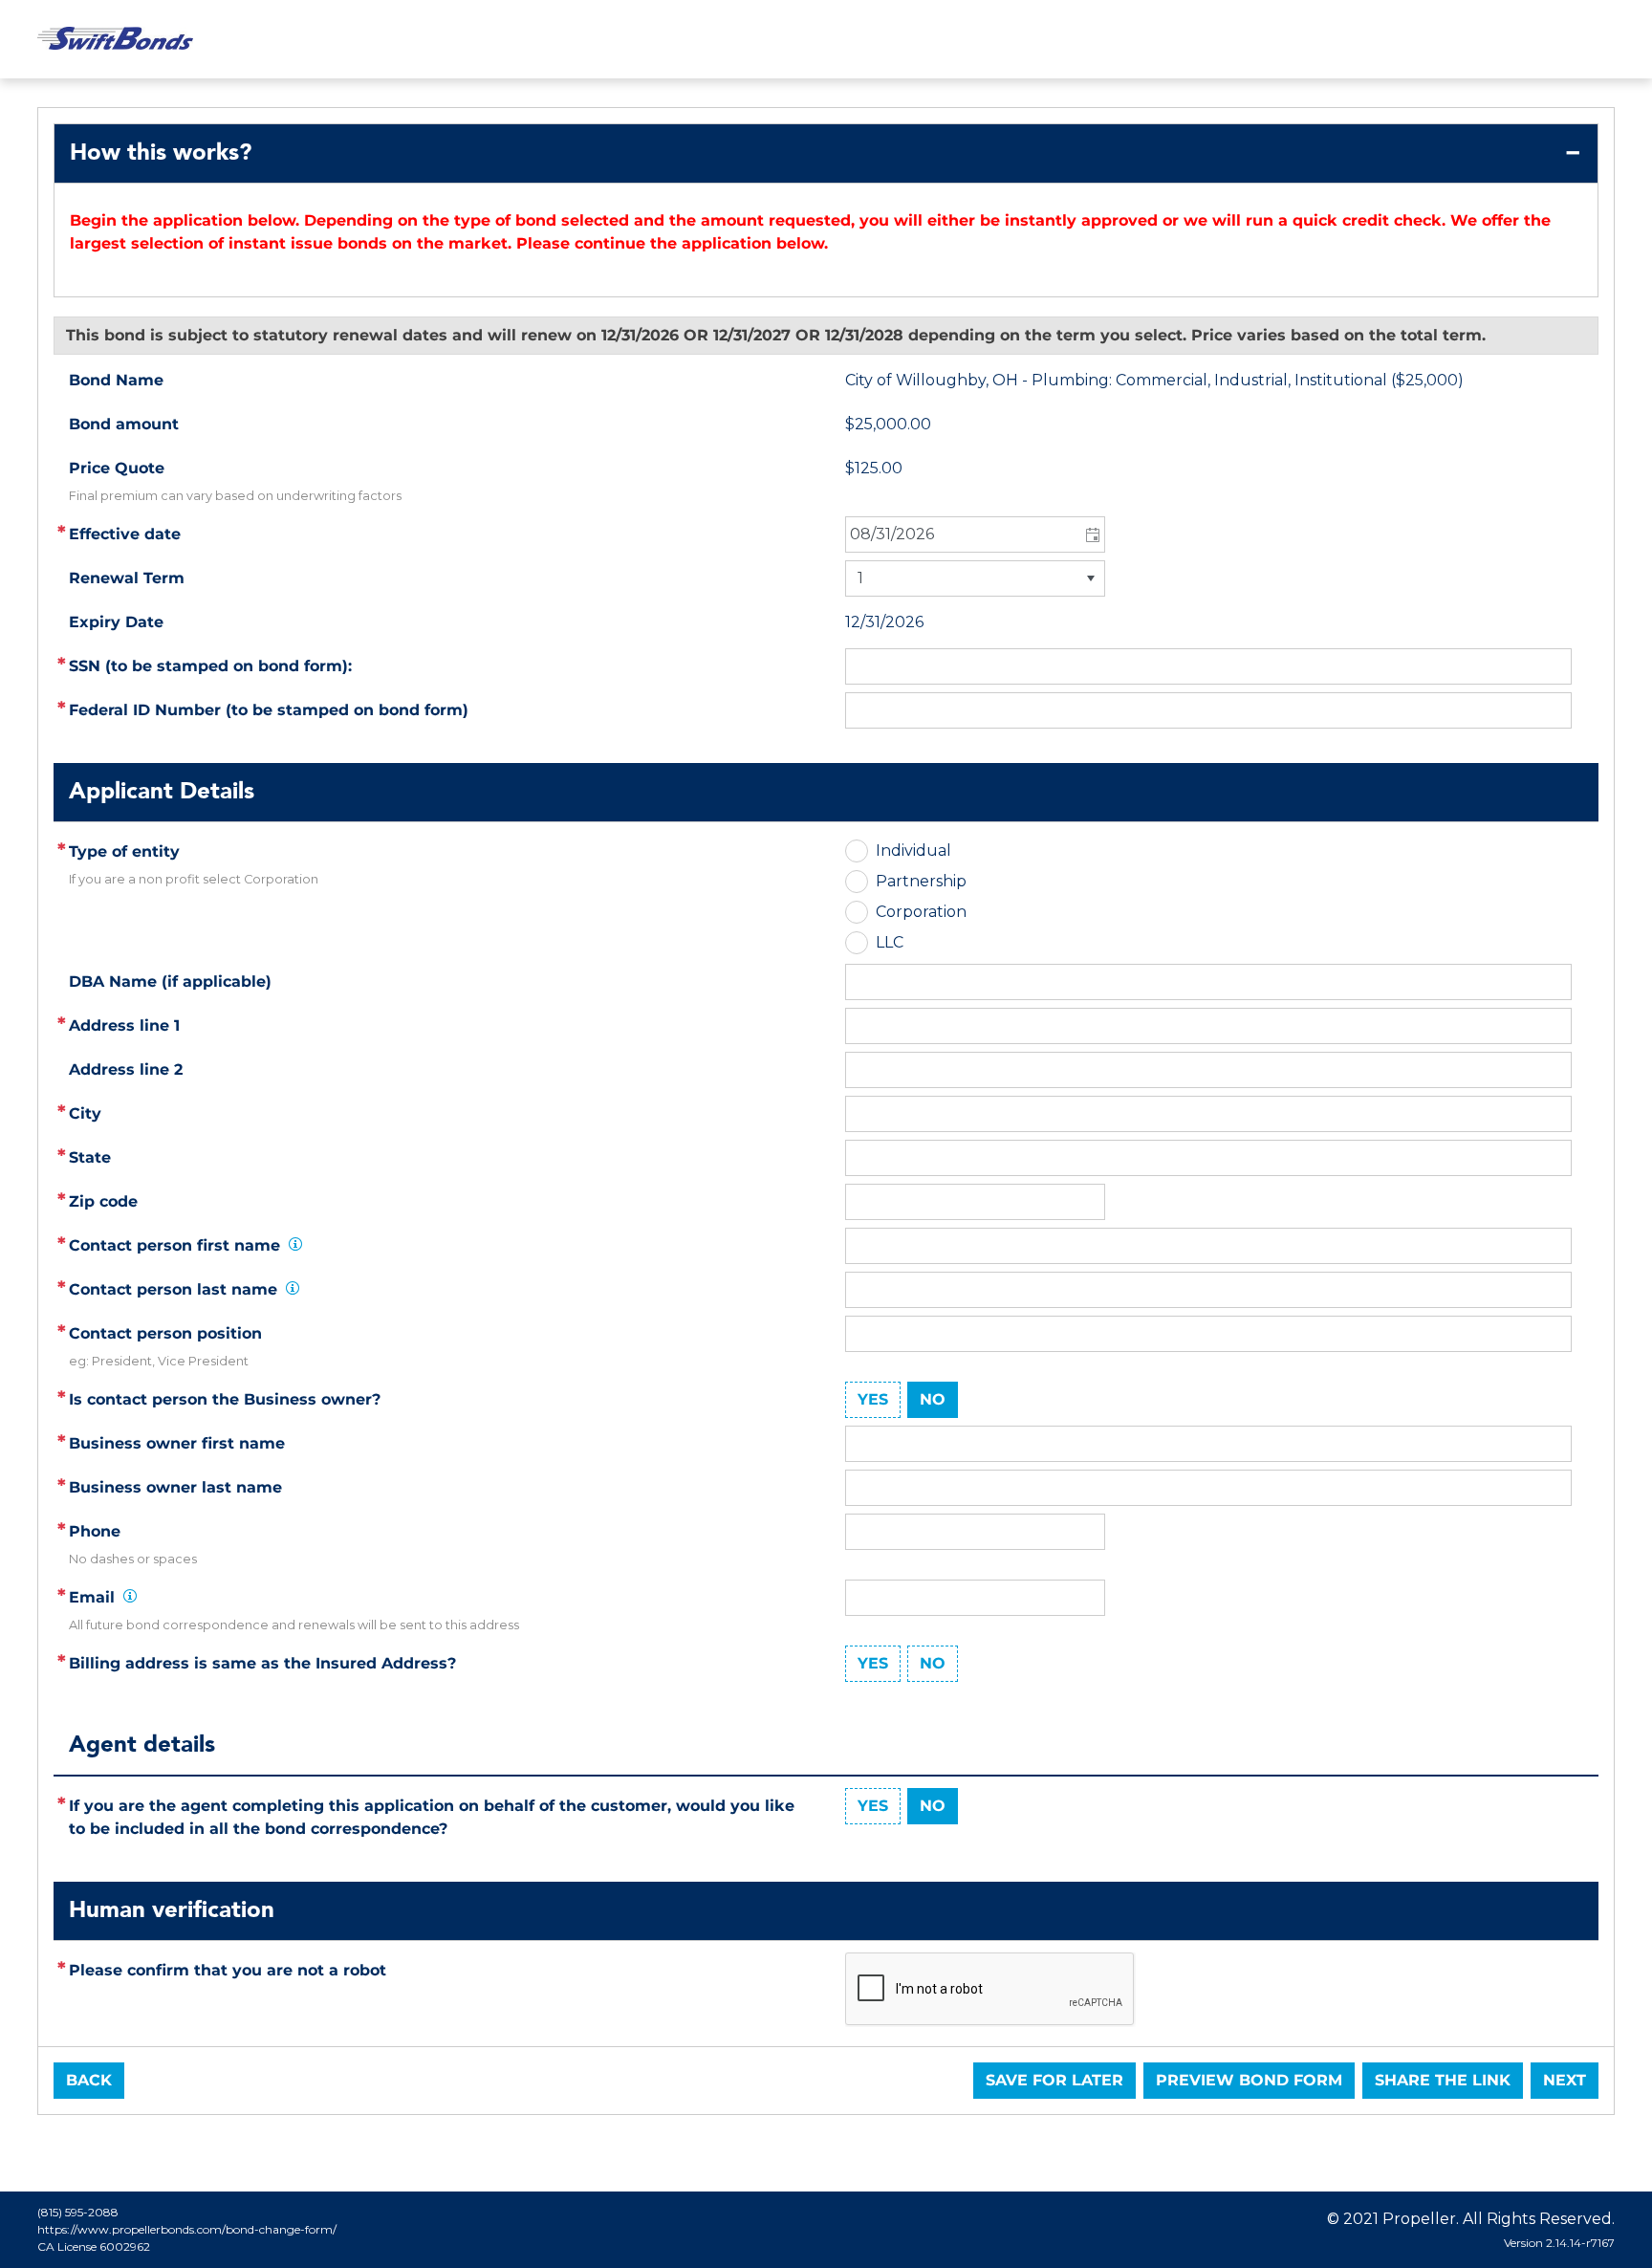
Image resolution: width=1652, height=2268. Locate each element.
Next (1565, 2080)
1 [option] (860, 578)
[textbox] (1208, 1026)
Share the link (1443, 2080)
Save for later (1054, 2080)
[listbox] (975, 578)
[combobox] (975, 534)
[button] (1091, 534)
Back (89, 2080)
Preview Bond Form (1249, 2080)
